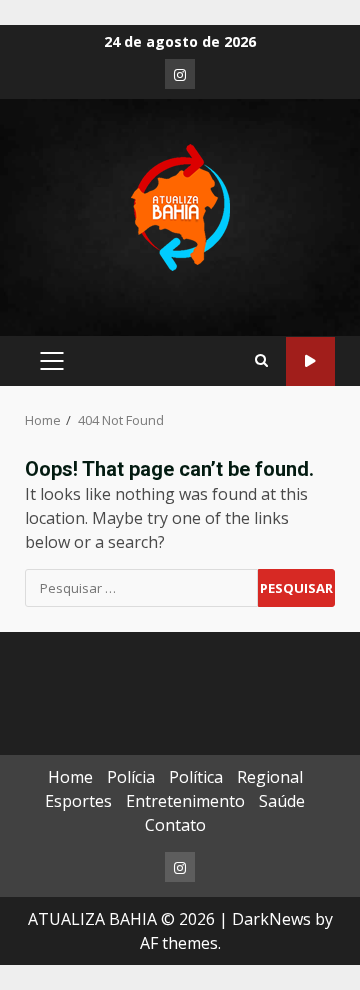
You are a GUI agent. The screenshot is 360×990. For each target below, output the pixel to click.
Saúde (282, 801)
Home (70, 777)
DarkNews (271, 919)
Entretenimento (185, 801)
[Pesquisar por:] (141, 588)
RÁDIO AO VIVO (310, 361)
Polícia (131, 777)
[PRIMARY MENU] (51, 361)
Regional (270, 777)
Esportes (78, 801)
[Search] (261, 361)
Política (196, 777)
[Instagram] (180, 74)
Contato (175, 825)
